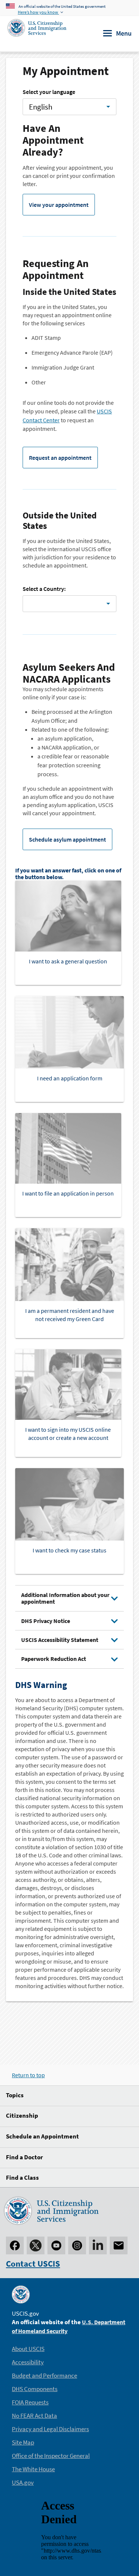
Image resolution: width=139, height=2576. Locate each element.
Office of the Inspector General (51, 2456)
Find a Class (22, 2177)
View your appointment (59, 205)
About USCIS (28, 2349)
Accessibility (28, 2362)
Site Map (23, 2442)
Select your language (49, 92)
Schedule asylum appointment (67, 839)
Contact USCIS (33, 2263)
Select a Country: (44, 589)
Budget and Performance (44, 2375)
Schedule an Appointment (42, 2136)
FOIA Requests (30, 2402)
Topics (15, 2095)
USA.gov (23, 2482)
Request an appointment (60, 458)
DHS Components (35, 2389)
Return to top (28, 2075)
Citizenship (22, 2115)
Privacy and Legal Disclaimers (50, 2429)
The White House (33, 2469)
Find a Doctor (24, 2157)
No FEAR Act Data (34, 2416)
